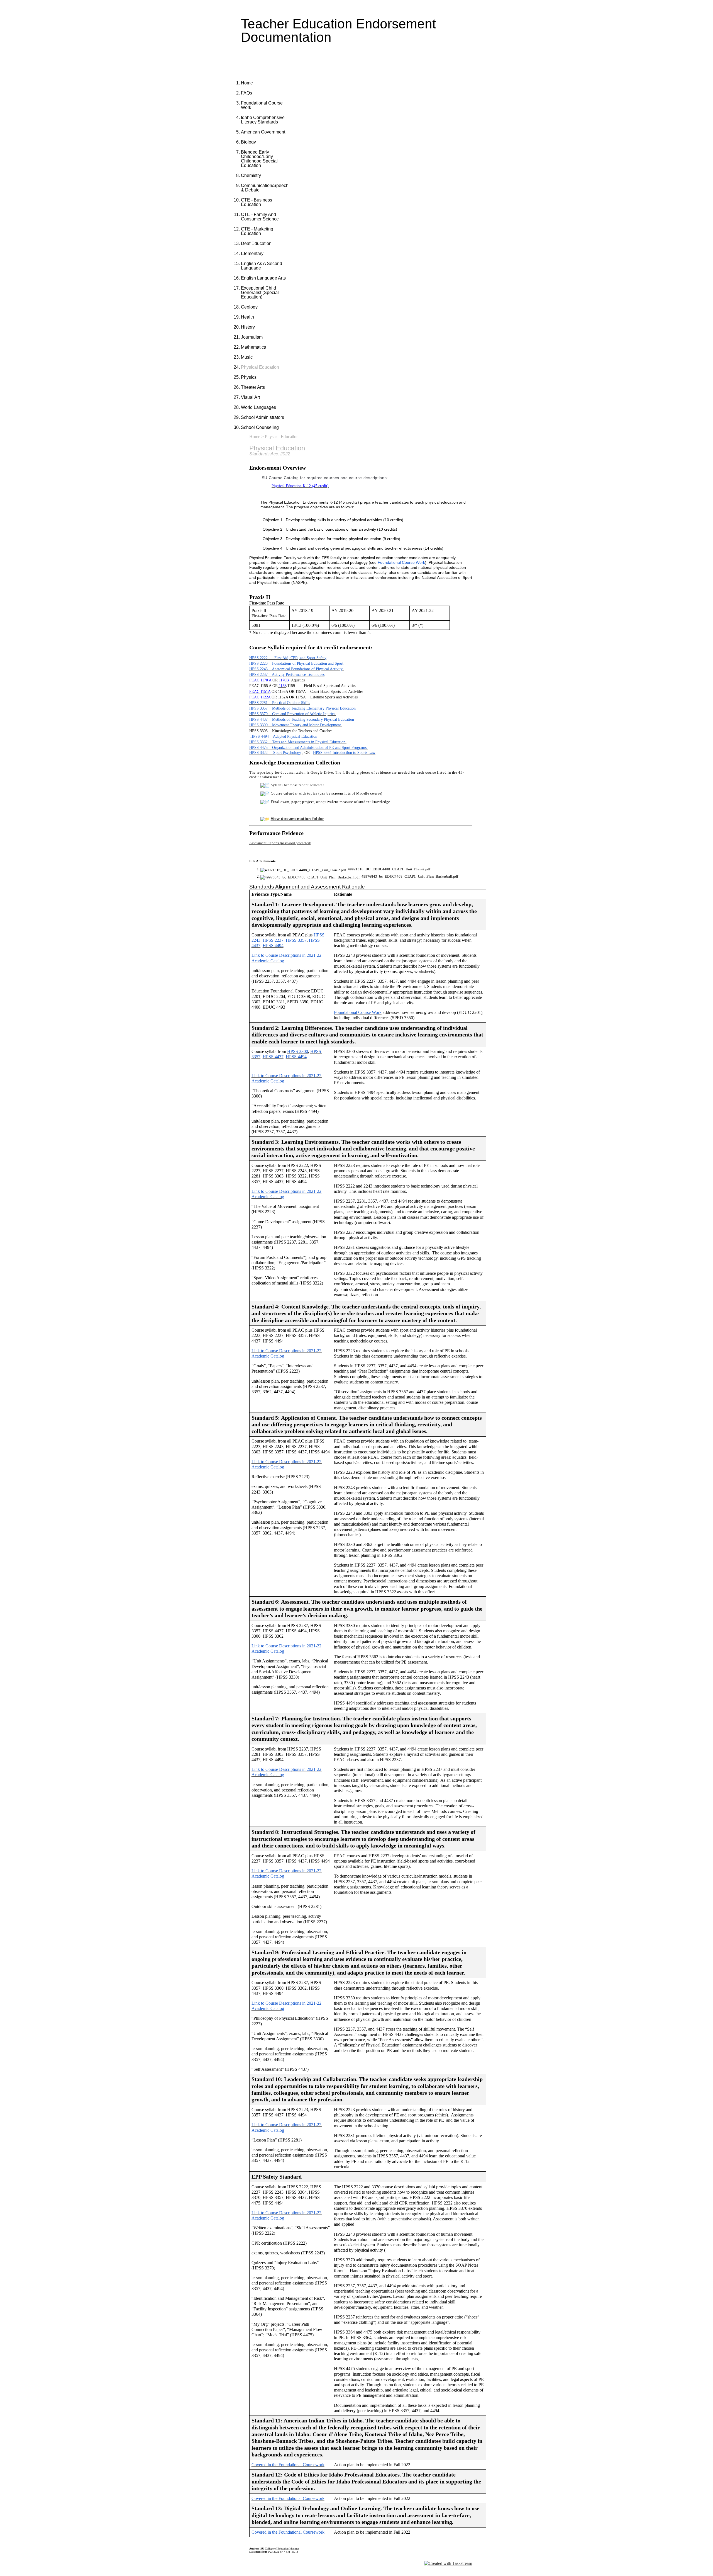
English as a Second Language (262, 266)
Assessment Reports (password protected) (280, 843)
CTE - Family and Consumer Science (260, 217)
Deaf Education (256, 243)
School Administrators (263, 417)
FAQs (246, 93)
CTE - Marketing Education (257, 231)
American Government (263, 132)
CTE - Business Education (257, 202)
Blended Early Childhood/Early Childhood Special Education (259, 159)
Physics (249, 377)
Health (247, 317)
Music (247, 357)
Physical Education (260, 367)
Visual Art (250, 397)
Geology (249, 307)
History (248, 327)
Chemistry (251, 175)
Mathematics (253, 347)
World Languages (258, 407)
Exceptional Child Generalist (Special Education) (260, 292)
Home (247, 83)
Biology (248, 142)
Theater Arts (253, 387)
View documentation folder (297, 819)
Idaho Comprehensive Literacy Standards (263, 120)
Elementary (252, 253)
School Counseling (260, 427)
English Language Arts (263, 278)
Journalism (252, 337)
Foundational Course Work (262, 105)
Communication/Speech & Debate (265, 188)
